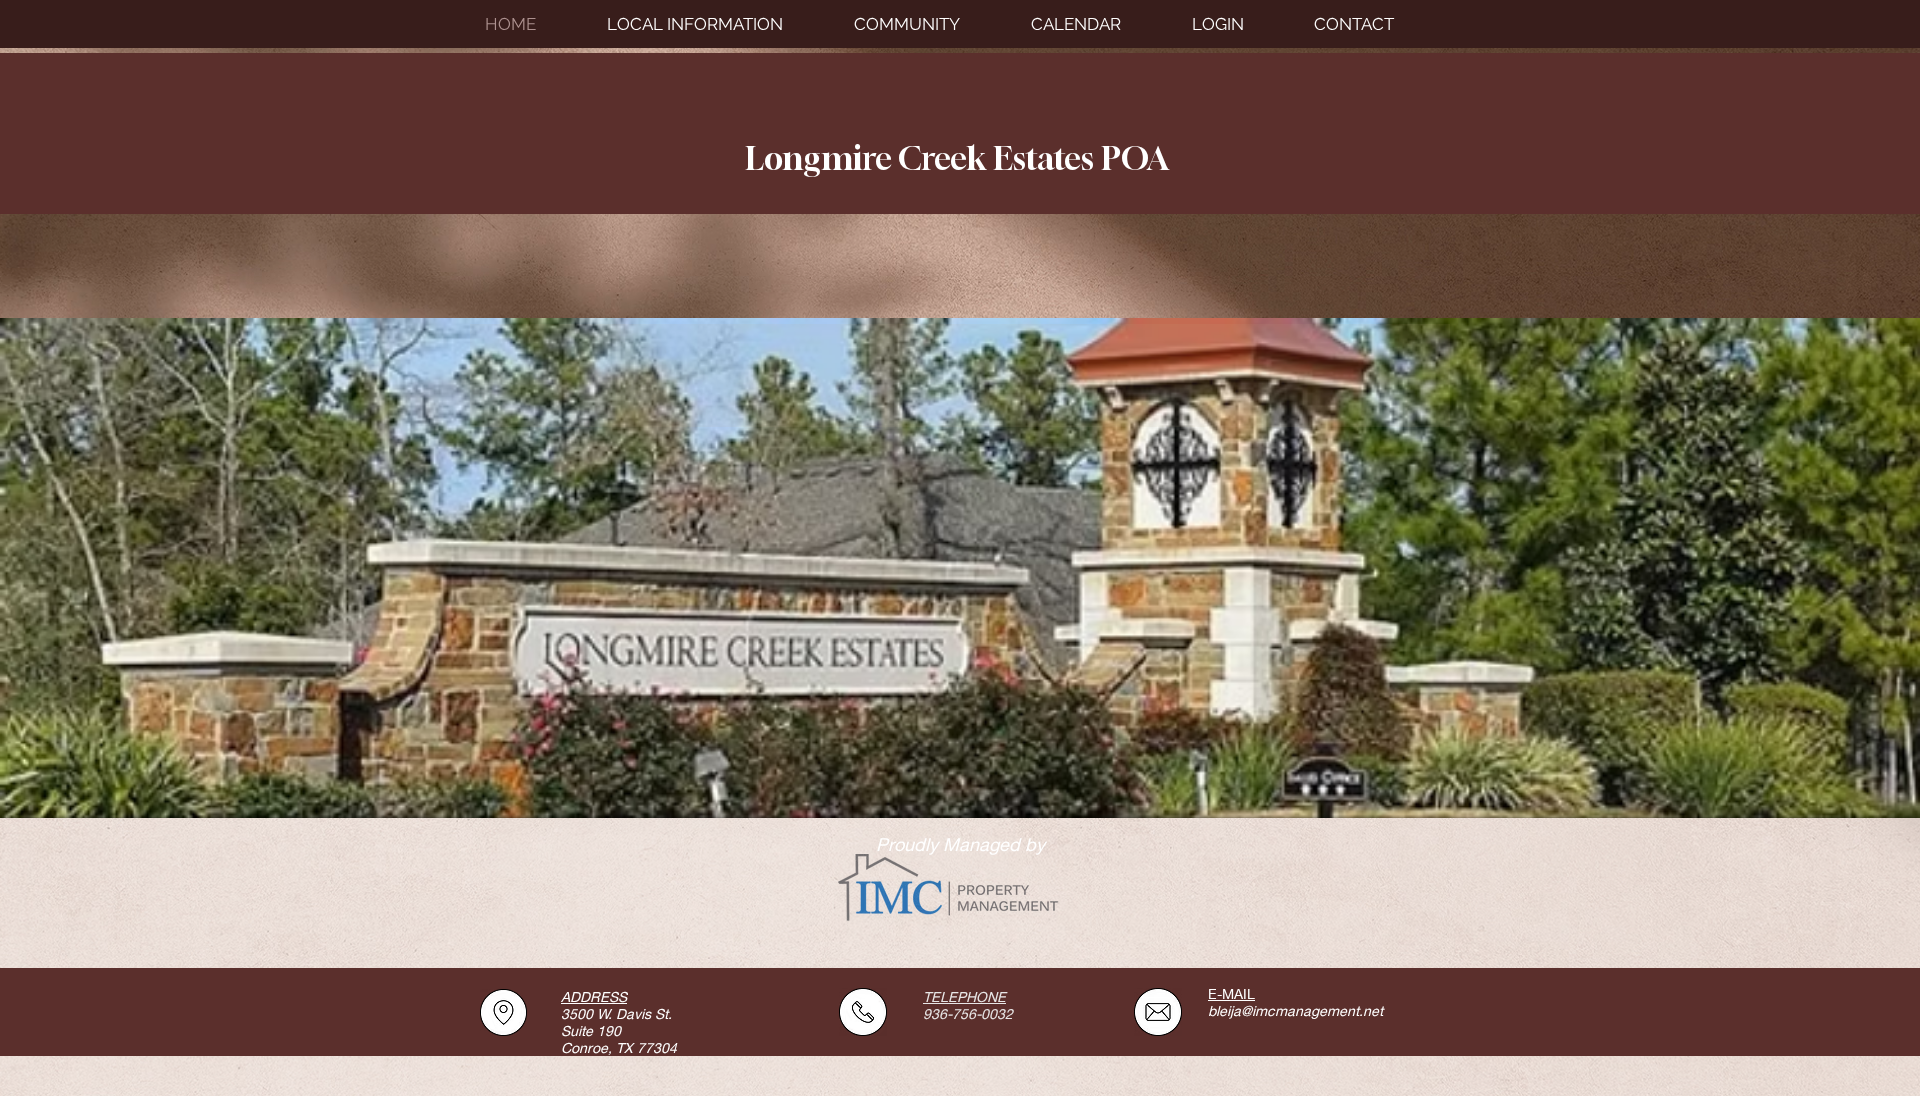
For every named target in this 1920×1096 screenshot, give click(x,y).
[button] (927, 24)
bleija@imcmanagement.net (1295, 1010)
